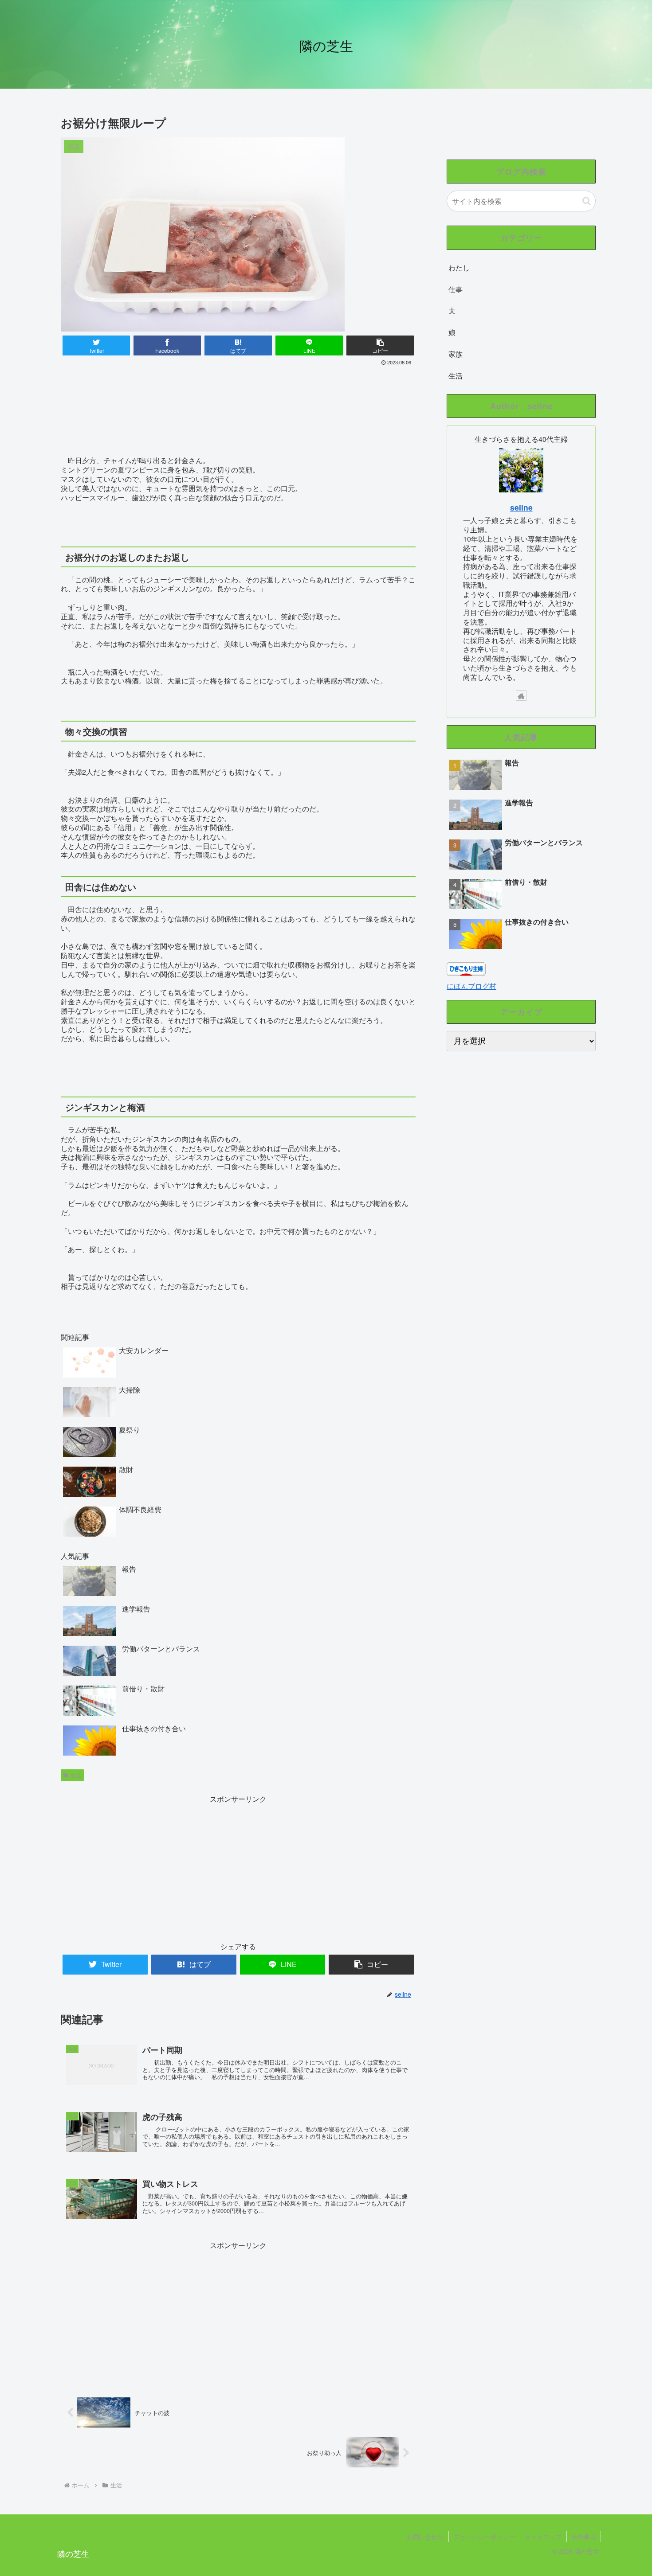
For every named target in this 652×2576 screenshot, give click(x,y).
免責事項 (584, 2537)
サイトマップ (543, 2537)
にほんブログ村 (471, 986)
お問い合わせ (425, 2537)
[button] (587, 201)
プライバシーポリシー (484, 2537)
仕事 (456, 289)
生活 (76, 1775)
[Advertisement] (238, 392)
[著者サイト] (521, 695)
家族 (456, 354)
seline (521, 507)
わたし (459, 267)
